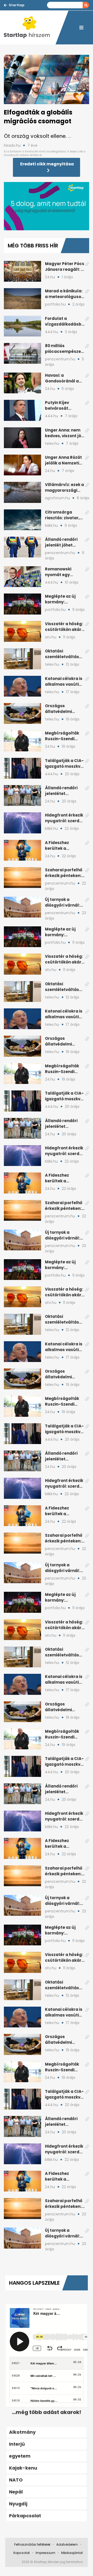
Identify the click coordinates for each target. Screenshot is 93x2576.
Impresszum (45, 2553)
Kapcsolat (22, 2553)
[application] (47, 206)
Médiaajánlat (72, 2553)
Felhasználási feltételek (32, 2544)
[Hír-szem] (30, 28)
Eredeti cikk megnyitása (47, 164)
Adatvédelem (67, 2544)
